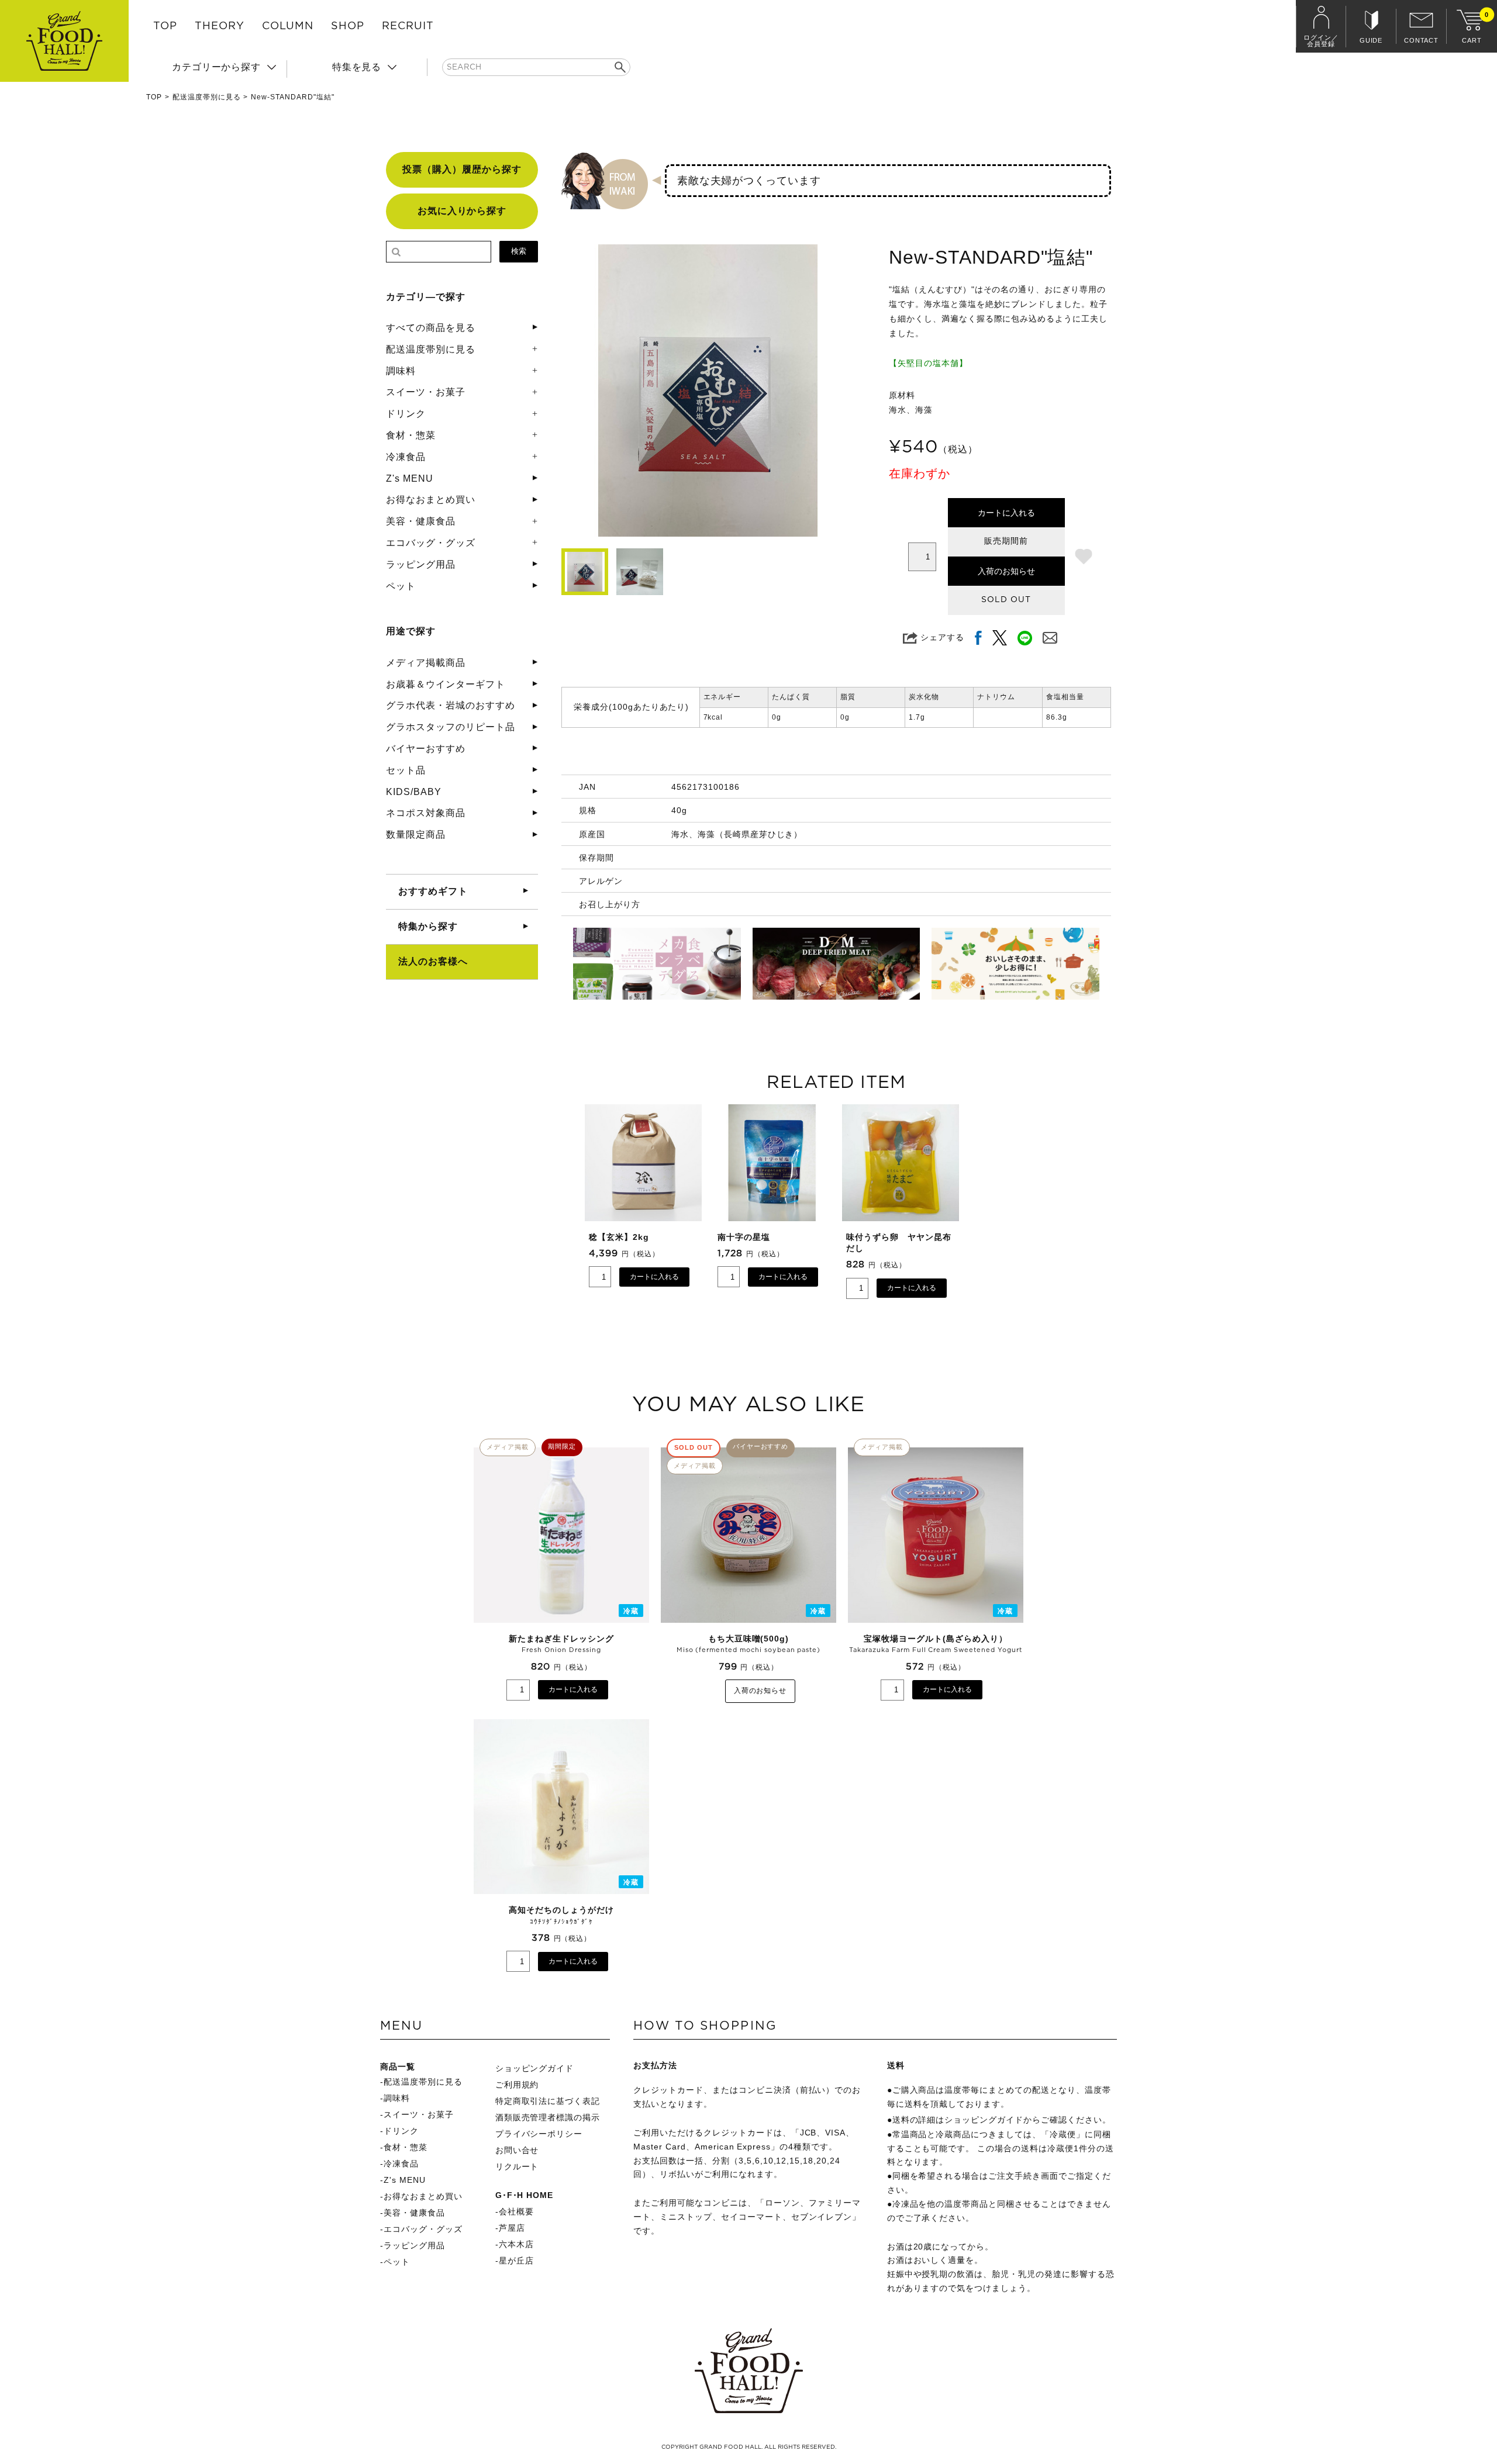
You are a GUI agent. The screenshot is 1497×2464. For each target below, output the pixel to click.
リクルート (517, 2166)
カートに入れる (1006, 513)
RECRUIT (408, 26)
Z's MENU (410, 478)
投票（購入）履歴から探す (462, 169)
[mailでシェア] (1050, 637)
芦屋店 (512, 2228)
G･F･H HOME (525, 2195)
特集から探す (428, 926)
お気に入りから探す (462, 211)
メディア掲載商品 (426, 663)
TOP (165, 26)
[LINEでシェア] (1025, 637)
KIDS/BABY (414, 792)
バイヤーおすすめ (426, 749)
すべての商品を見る (431, 328)
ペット (401, 586)
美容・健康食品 (421, 521)
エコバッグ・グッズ (431, 543)
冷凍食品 (406, 457)
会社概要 (516, 2211)
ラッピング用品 (421, 564)
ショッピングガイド (535, 2068)
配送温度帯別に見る (207, 97)
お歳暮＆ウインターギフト (446, 684)
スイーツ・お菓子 (426, 392)
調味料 (401, 371)
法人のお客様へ (433, 961)
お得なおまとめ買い (431, 500)
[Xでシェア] (1000, 637)
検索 (519, 251)
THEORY (220, 26)
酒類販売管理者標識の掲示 (548, 2117)
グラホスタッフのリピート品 (450, 727)
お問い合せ (517, 2150)
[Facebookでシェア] (978, 637)
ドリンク (406, 414)
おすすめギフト (433, 891)
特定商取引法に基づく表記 (548, 2101)
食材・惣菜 (411, 435)
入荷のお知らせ (1006, 571)
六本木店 (516, 2244)
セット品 (406, 770)
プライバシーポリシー (539, 2134)
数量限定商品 (416, 834)
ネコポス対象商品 (426, 813)
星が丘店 (516, 2261)
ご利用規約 (517, 2085)
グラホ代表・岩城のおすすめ (450, 705)
